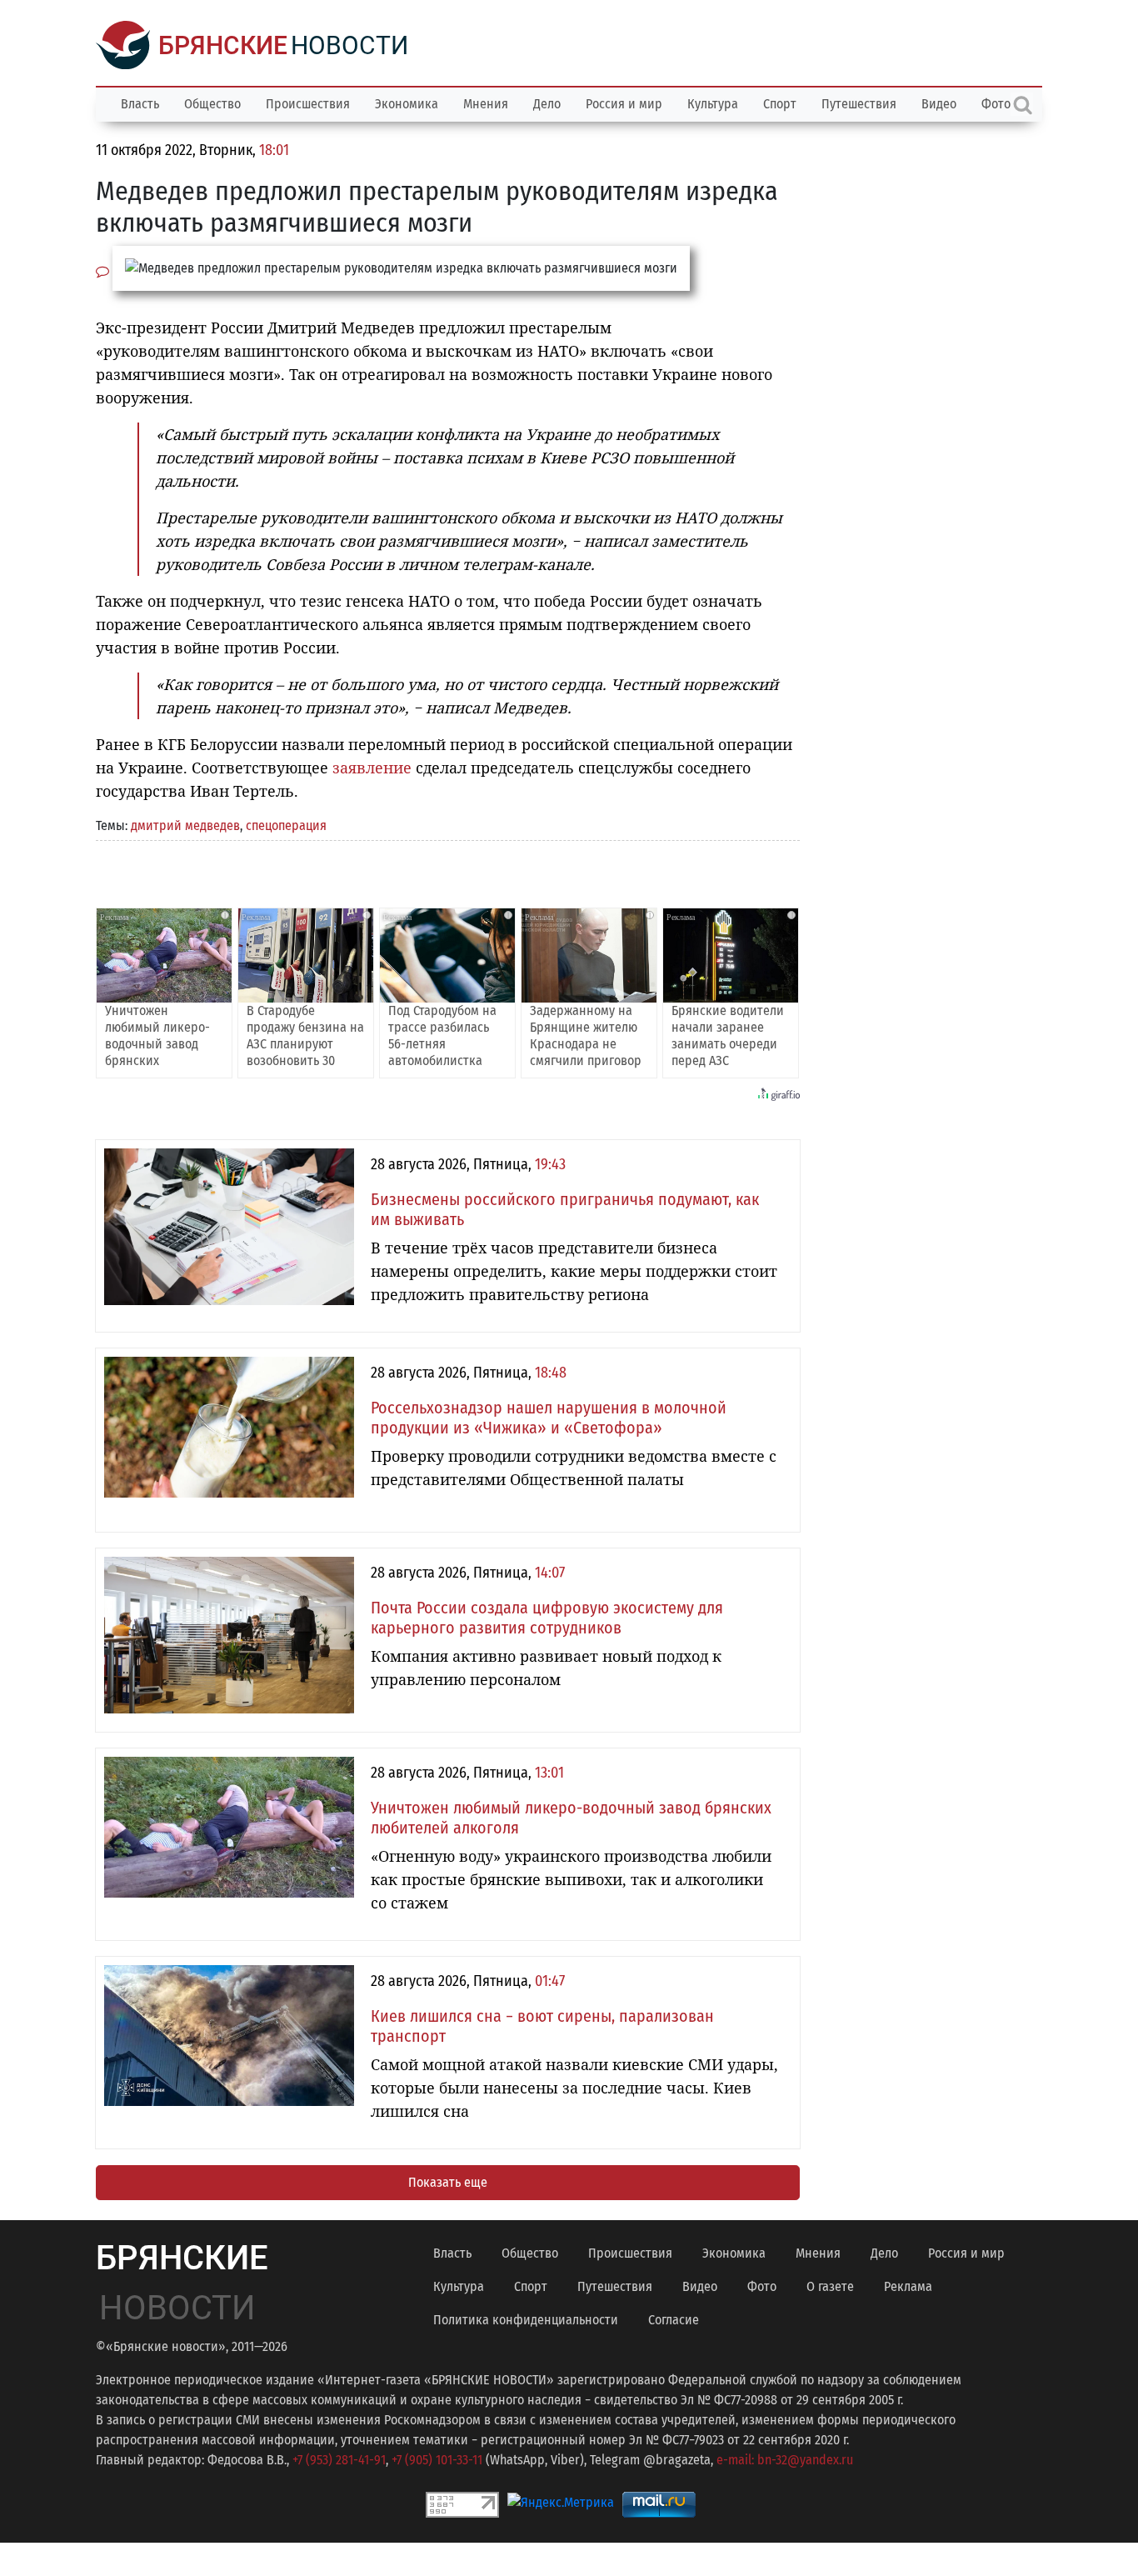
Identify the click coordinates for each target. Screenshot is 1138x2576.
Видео (939, 104)
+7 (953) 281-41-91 (339, 2460)
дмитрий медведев (185, 825)
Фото (762, 2286)
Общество (212, 104)
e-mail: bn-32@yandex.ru (785, 2460)
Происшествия (308, 104)
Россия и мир (624, 104)
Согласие (674, 2320)
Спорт (780, 104)
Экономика (407, 104)
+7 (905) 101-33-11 (437, 2460)
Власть (140, 104)
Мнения (486, 104)
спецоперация (286, 825)
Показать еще (448, 2182)
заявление (372, 768)
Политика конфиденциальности (526, 2320)
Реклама (908, 2286)
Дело (547, 104)
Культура (713, 104)
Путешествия (859, 104)
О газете (830, 2286)
